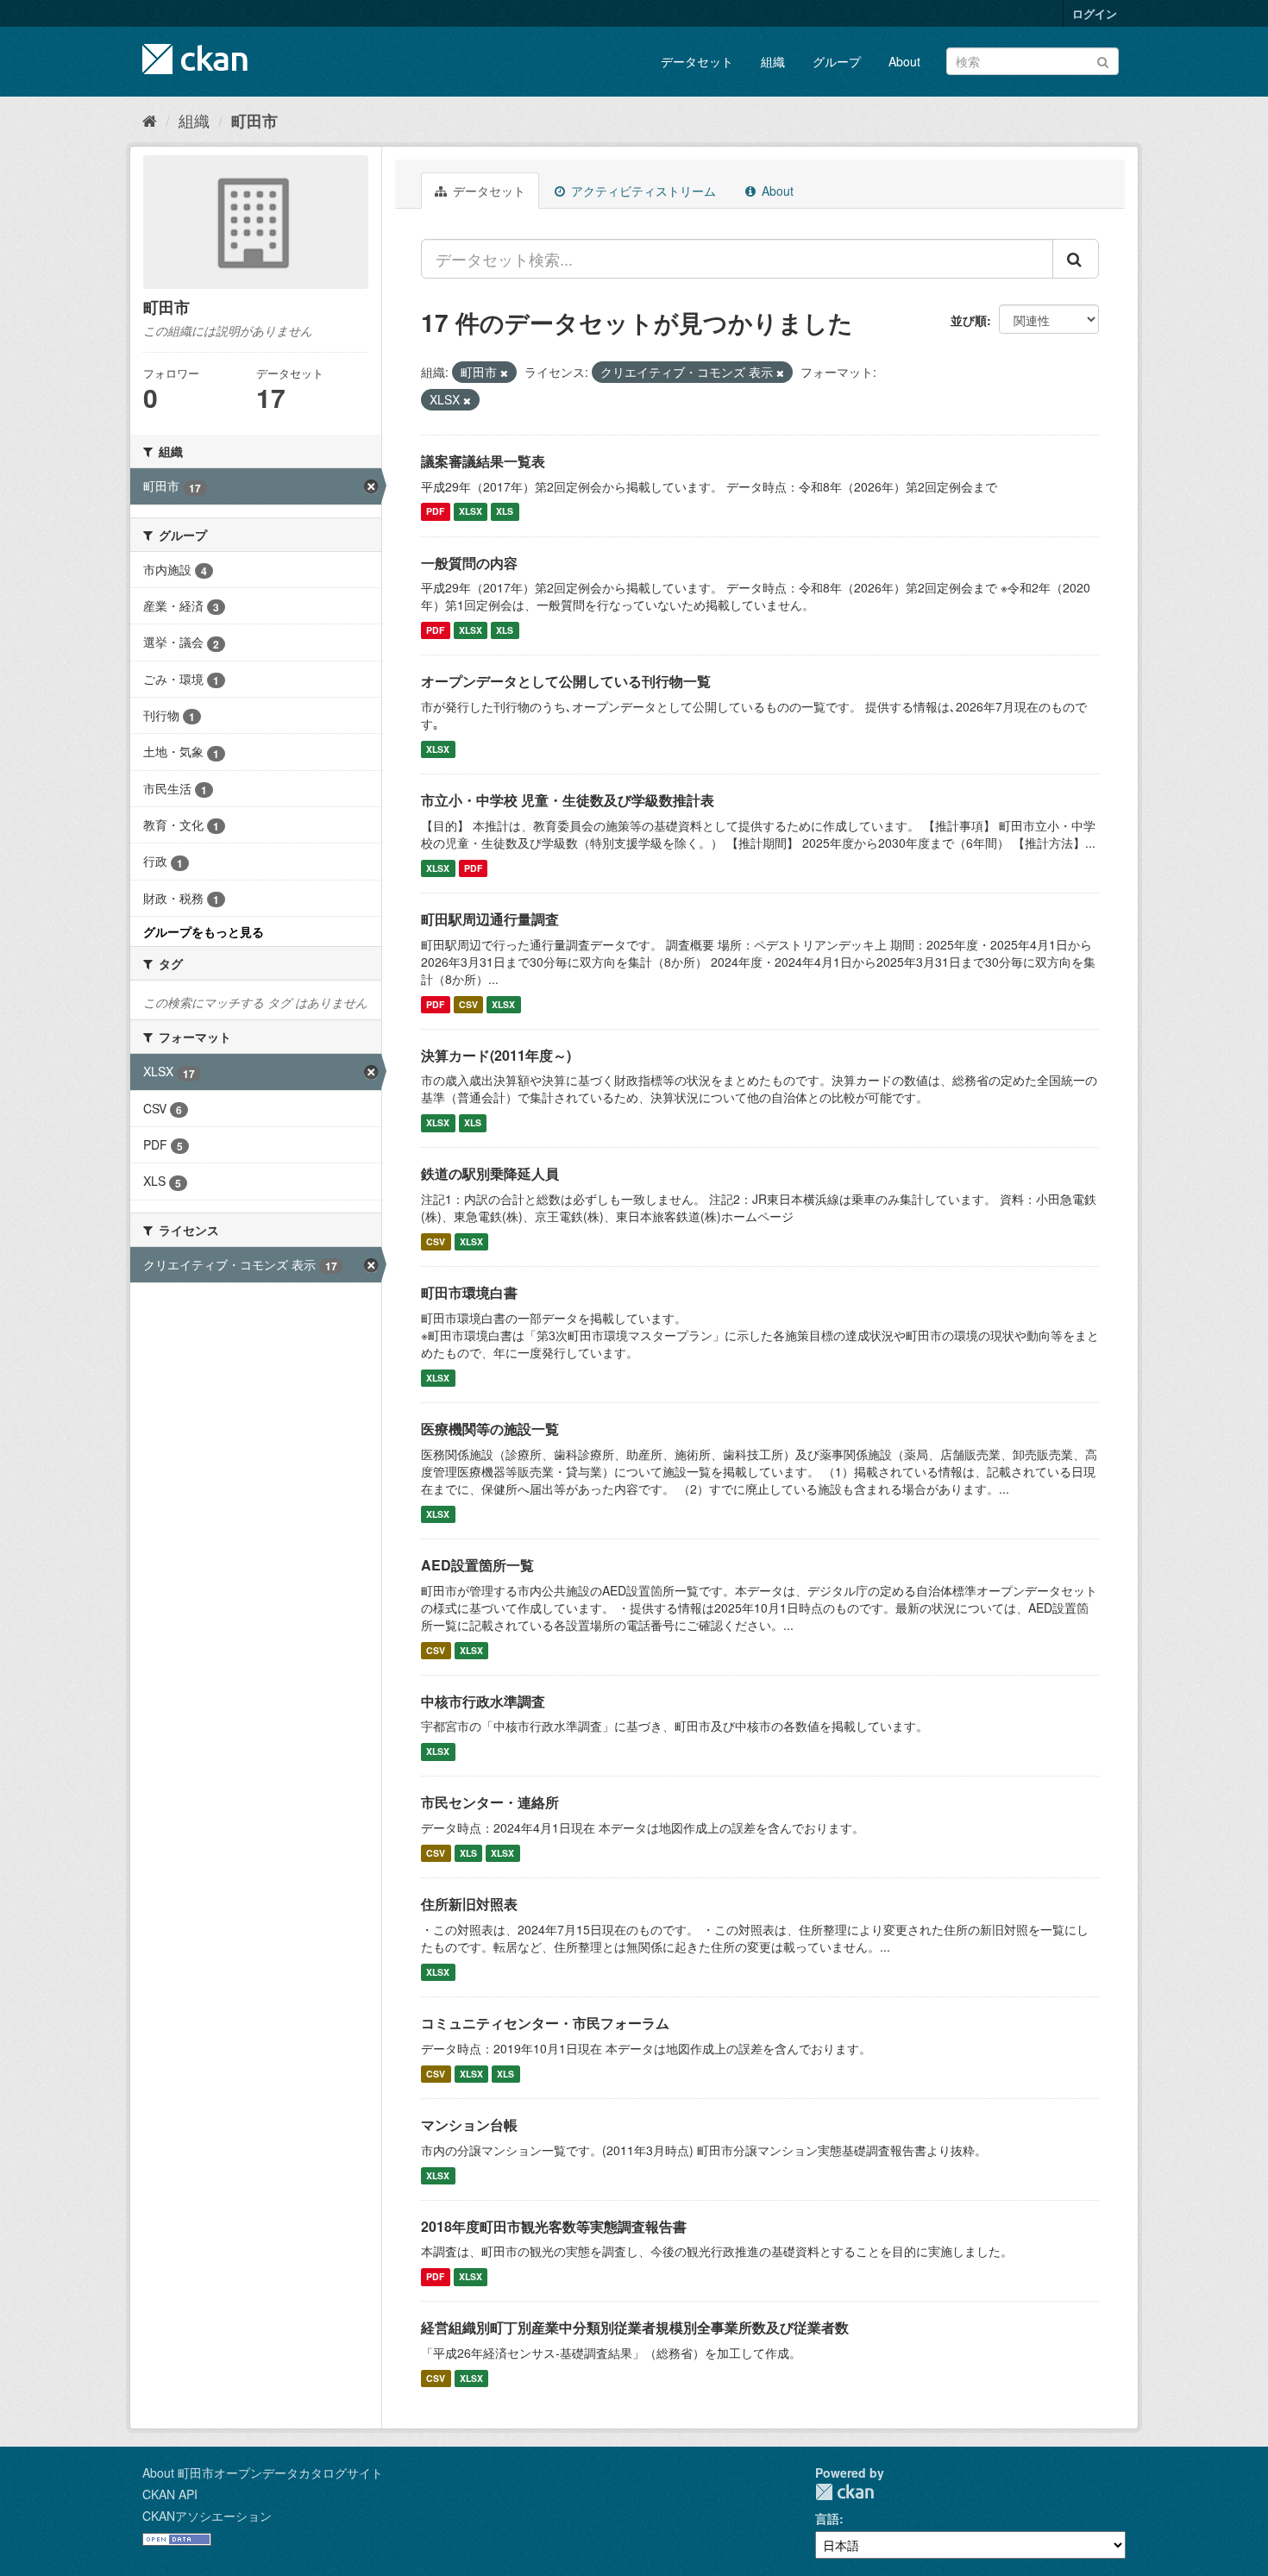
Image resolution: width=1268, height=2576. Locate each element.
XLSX (471, 512)
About (904, 61)
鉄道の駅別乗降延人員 (490, 1173)
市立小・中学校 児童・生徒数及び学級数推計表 (568, 800)
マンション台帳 (469, 2125)
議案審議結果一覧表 (483, 461)
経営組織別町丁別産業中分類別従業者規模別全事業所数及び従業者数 (635, 2327)
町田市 (254, 121)
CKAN (844, 2492)
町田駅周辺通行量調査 (490, 919)
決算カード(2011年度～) (496, 1055)
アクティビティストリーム (642, 191)
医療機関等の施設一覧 (490, 1429)
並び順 (969, 320)
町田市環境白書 (469, 1292)
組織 (773, 61)
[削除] (504, 373)
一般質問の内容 (469, 563)
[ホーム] (150, 120)
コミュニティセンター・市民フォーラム (545, 2023)
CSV (468, 1004)
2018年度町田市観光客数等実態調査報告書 (554, 2226)
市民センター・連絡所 (490, 1802)
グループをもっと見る (204, 931)
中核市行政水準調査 (483, 1701)
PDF (435, 512)
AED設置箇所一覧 (477, 1565)
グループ (837, 61)
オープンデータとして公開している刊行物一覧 (566, 681)
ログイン (1095, 13)
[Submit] (1103, 60)
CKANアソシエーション (207, 2516)
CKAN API (170, 2494)
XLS (505, 512)
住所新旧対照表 (469, 1904)
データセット (697, 61)
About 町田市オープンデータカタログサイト (263, 2473)
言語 (827, 2518)
